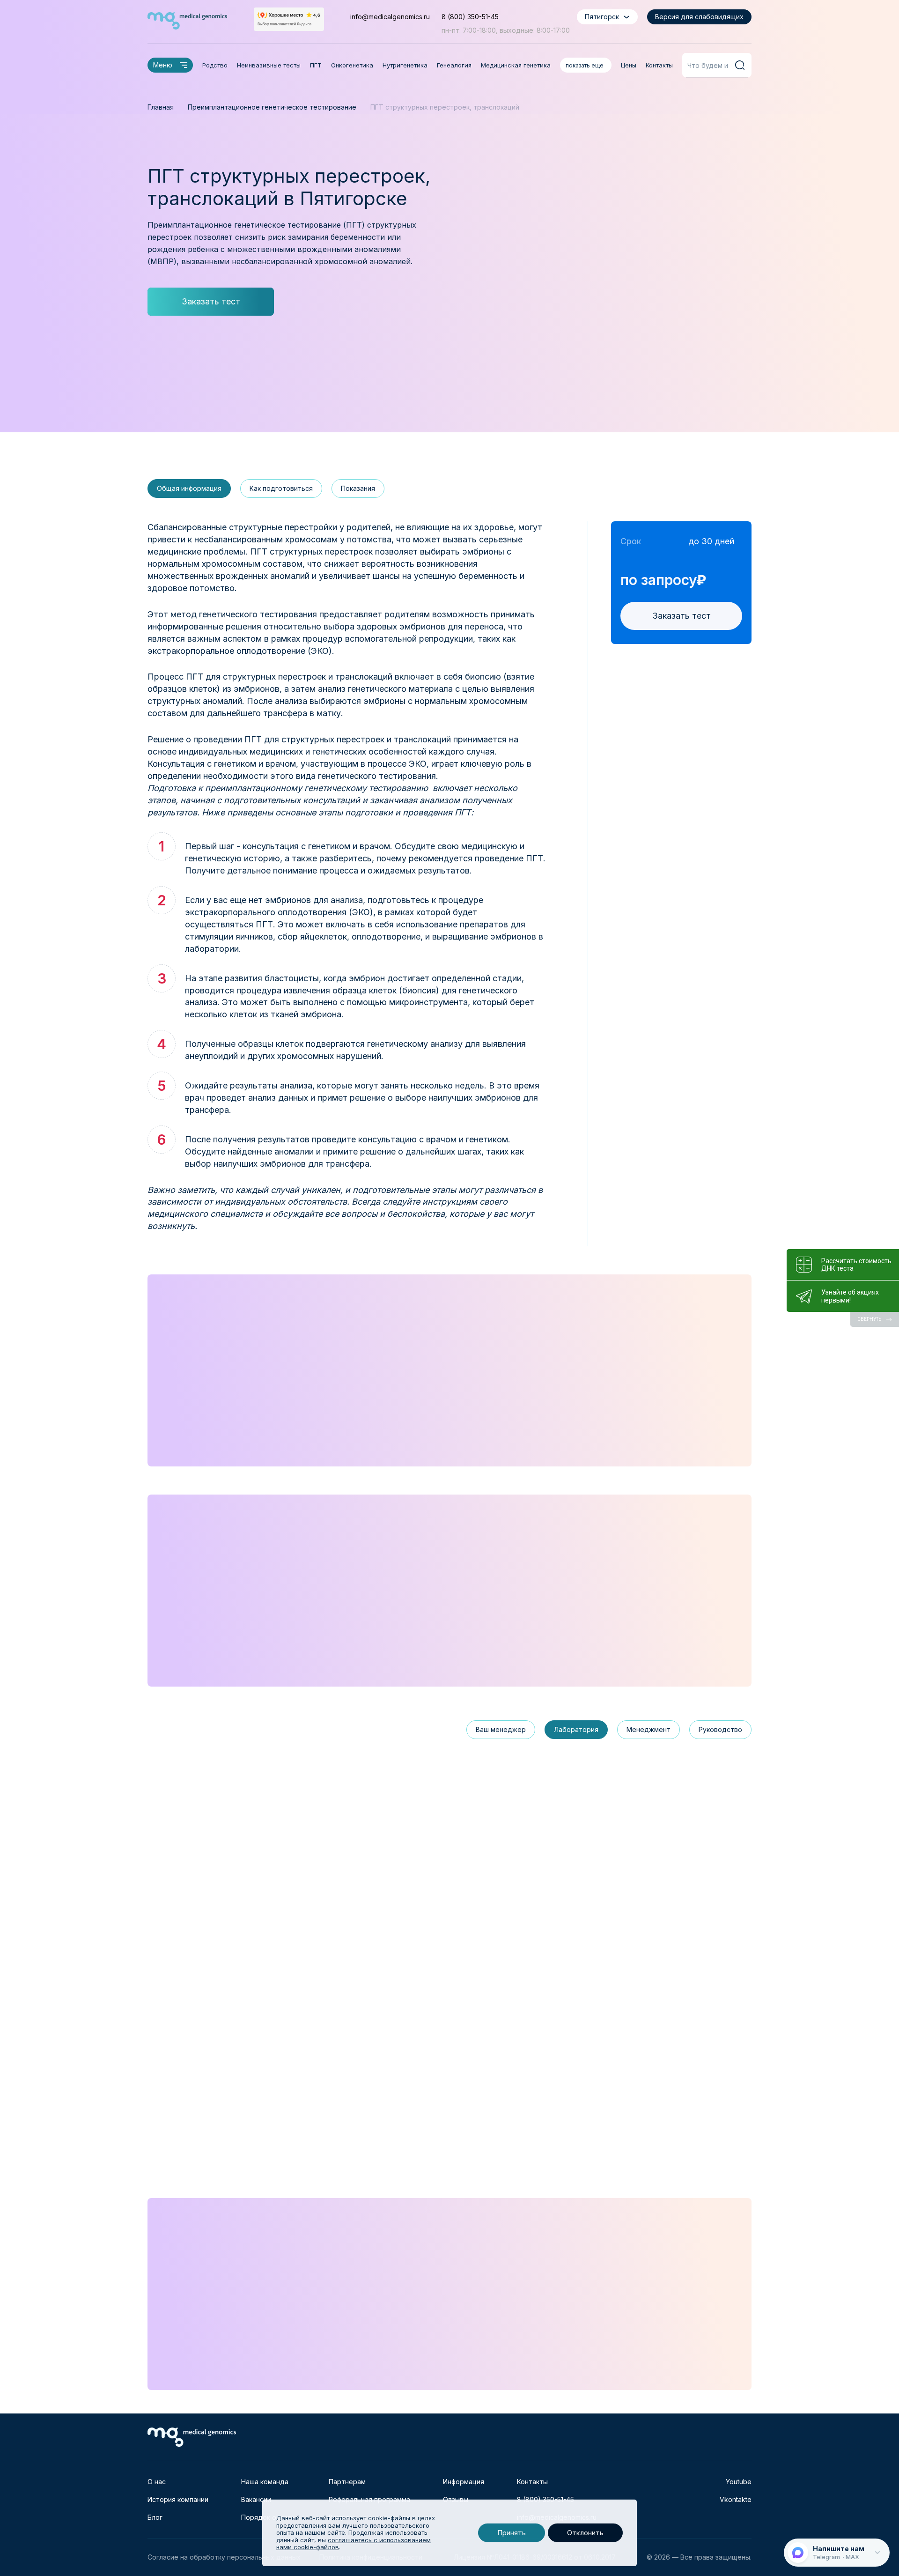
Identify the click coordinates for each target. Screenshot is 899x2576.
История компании (178, 2499)
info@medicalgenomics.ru (390, 17)
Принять (512, 2533)
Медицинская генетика (516, 65)
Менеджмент (648, 1729)
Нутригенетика (405, 65)
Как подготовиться (281, 488)
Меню (163, 65)
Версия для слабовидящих (699, 17)
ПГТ (316, 65)
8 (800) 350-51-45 (470, 17)
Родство (215, 65)
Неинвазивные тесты (269, 65)
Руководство (720, 1729)
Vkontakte (736, 2499)
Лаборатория (576, 1729)
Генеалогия (454, 65)
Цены (629, 65)
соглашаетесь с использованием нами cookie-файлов (354, 2544)
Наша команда (265, 2482)
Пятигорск (602, 17)
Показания (358, 488)
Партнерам (347, 2482)
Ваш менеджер (501, 1729)
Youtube (739, 2482)
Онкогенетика (352, 65)
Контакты (659, 65)
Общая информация (189, 488)
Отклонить (585, 2533)
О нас (157, 2482)
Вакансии (256, 2499)
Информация (464, 2482)
